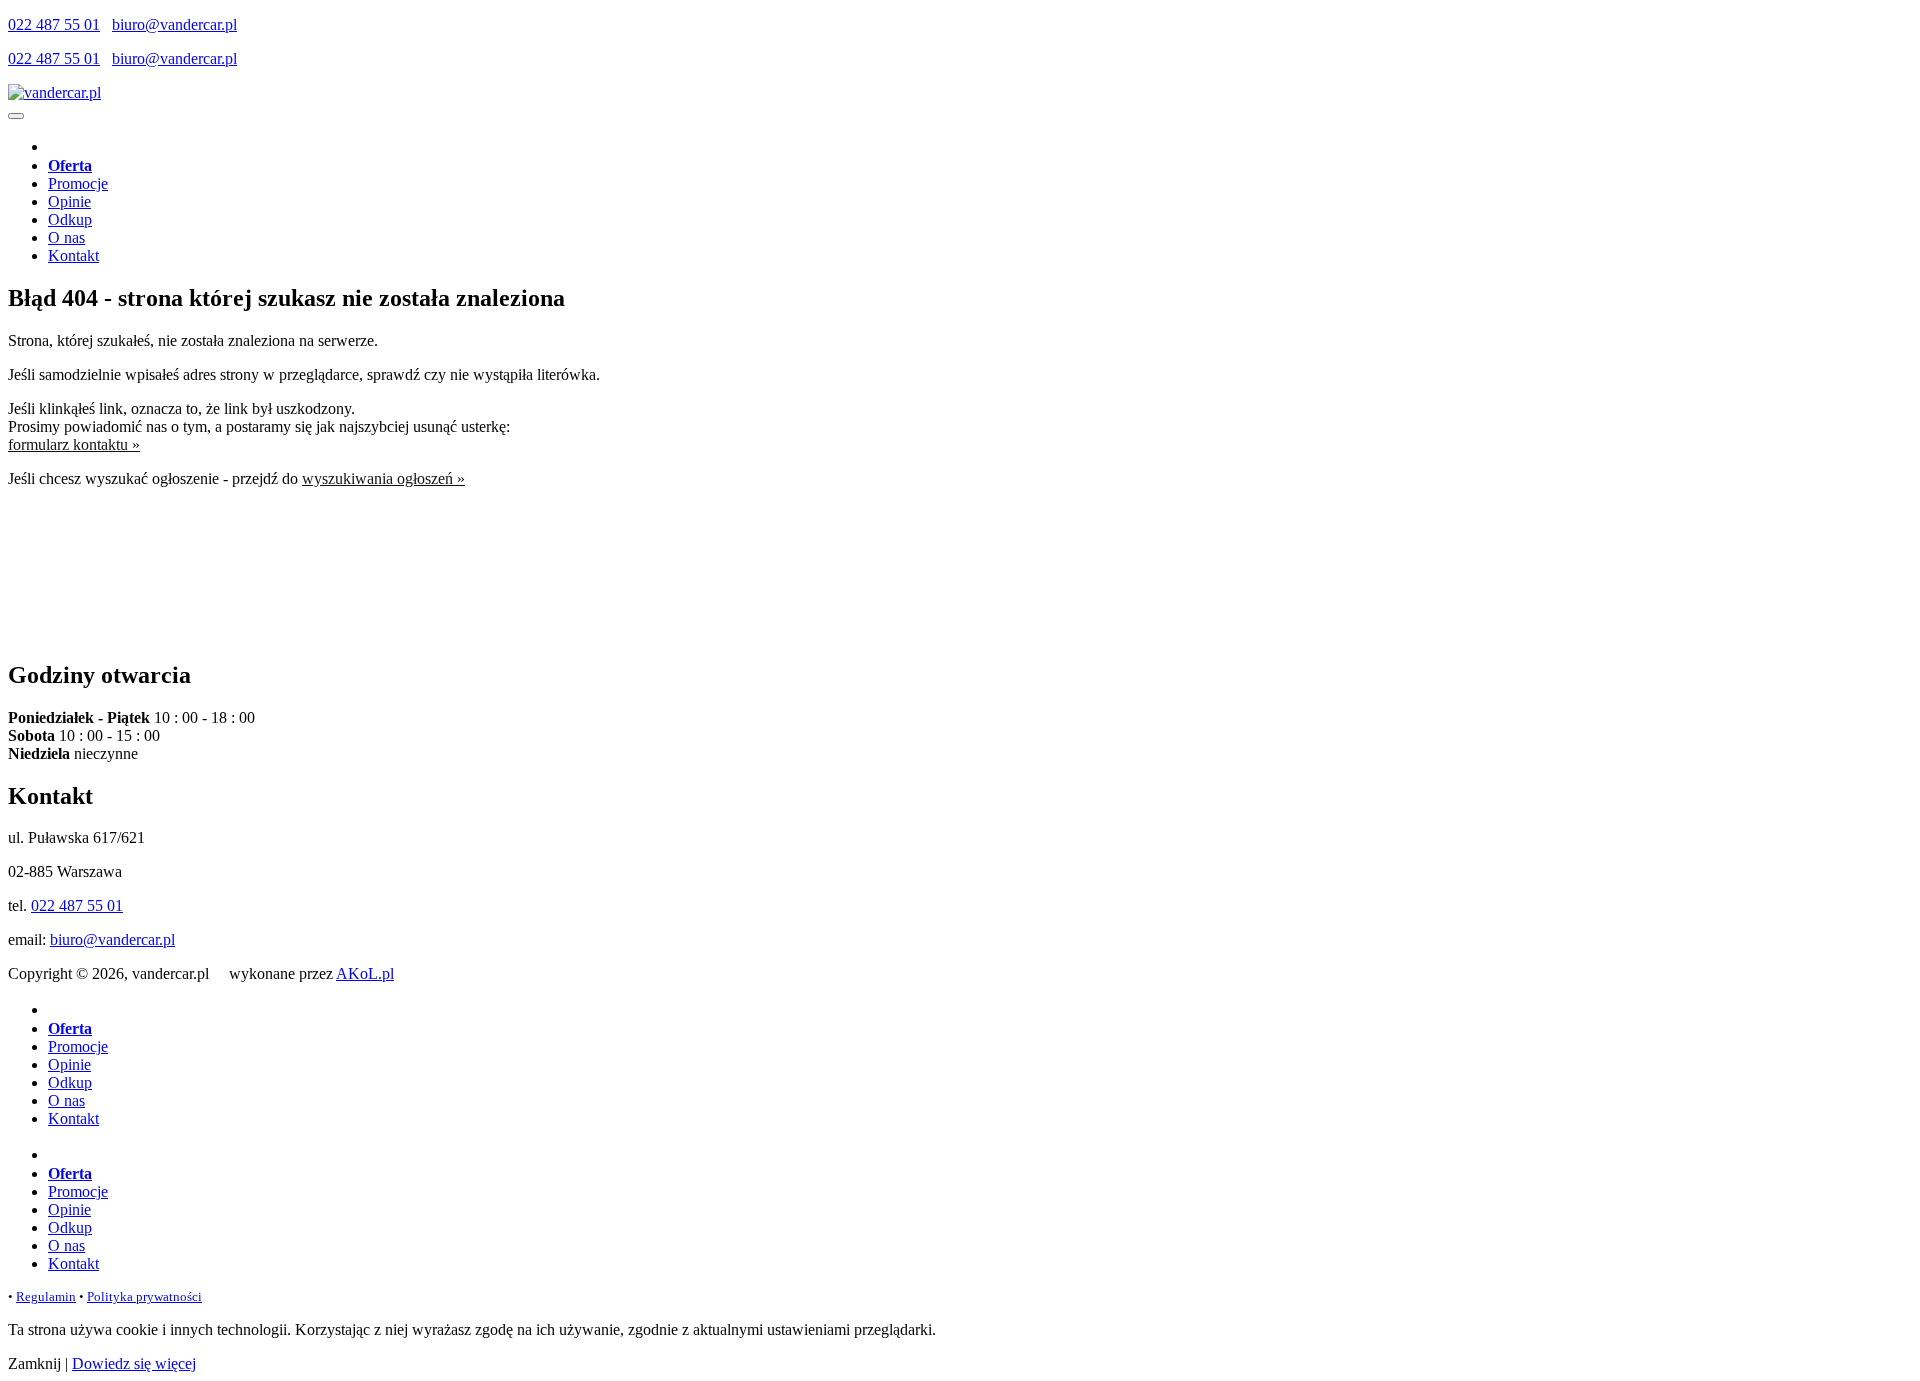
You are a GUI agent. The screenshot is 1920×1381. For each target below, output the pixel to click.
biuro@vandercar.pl (174, 24)
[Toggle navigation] (16, 116)
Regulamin (46, 1296)
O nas (66, 237)
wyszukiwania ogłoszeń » (383, 478)
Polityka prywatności (144, 1296)
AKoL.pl (365, 973)
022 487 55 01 (54, 24)
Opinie (69, 201)
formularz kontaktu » (74, 444)
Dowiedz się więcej (134, 1363)
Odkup (70, 219)
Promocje (78, 183)
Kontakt (73, 255)
